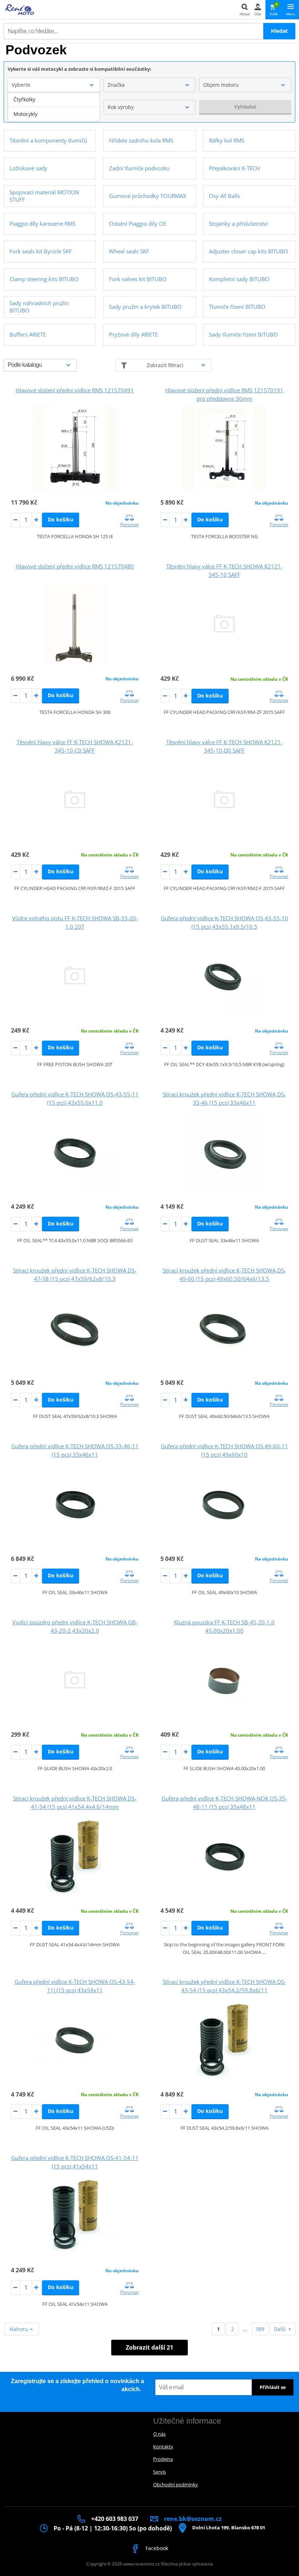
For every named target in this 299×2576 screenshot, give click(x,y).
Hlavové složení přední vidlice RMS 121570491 (75, 390)
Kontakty (163, 2447)
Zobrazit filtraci (165, 365)
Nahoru (20, 2329)
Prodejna (163, 2459)
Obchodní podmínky (176, 2484)
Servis (160, 2472)
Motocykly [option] (26, 114)
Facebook (156, 2548)
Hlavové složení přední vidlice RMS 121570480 (75, 566)
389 (260, 2329)
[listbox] (54, 107)
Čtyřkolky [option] (24, 99)
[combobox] (54, 85)
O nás (159, 2434)
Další (280, 2329)
